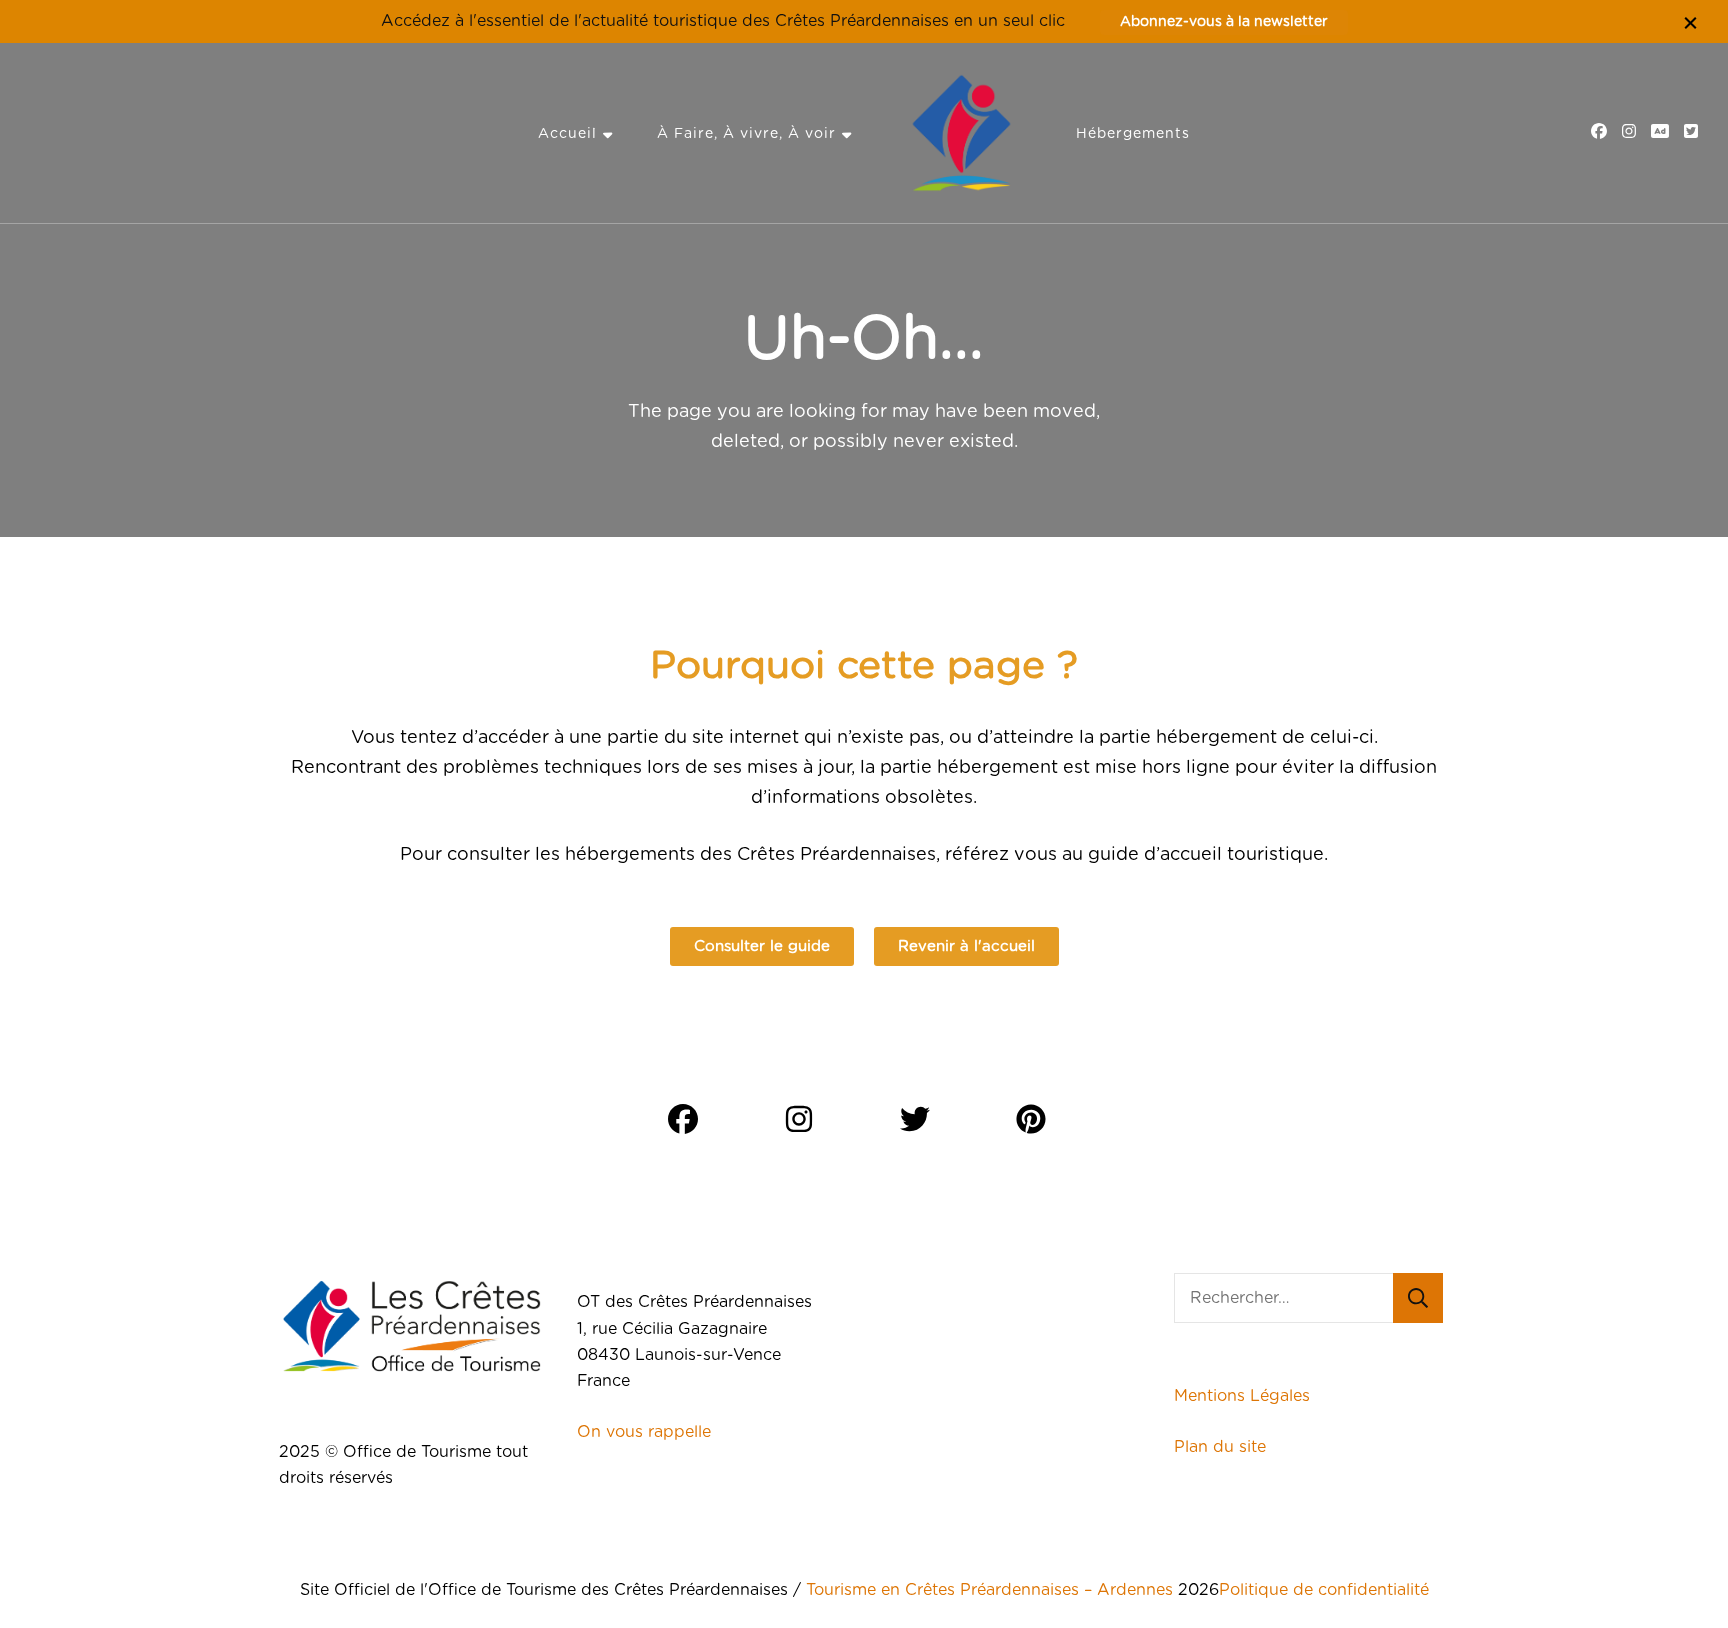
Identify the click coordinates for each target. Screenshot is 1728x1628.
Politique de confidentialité (1324, 1590)
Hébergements (1133, 134)
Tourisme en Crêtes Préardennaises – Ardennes (989, 1590)
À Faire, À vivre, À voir (746, 134)
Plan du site (1222, 1447)
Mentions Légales (1242, 1396)
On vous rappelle (644, 1432)
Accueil (567, 134)
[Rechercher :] (1283, 1298)
